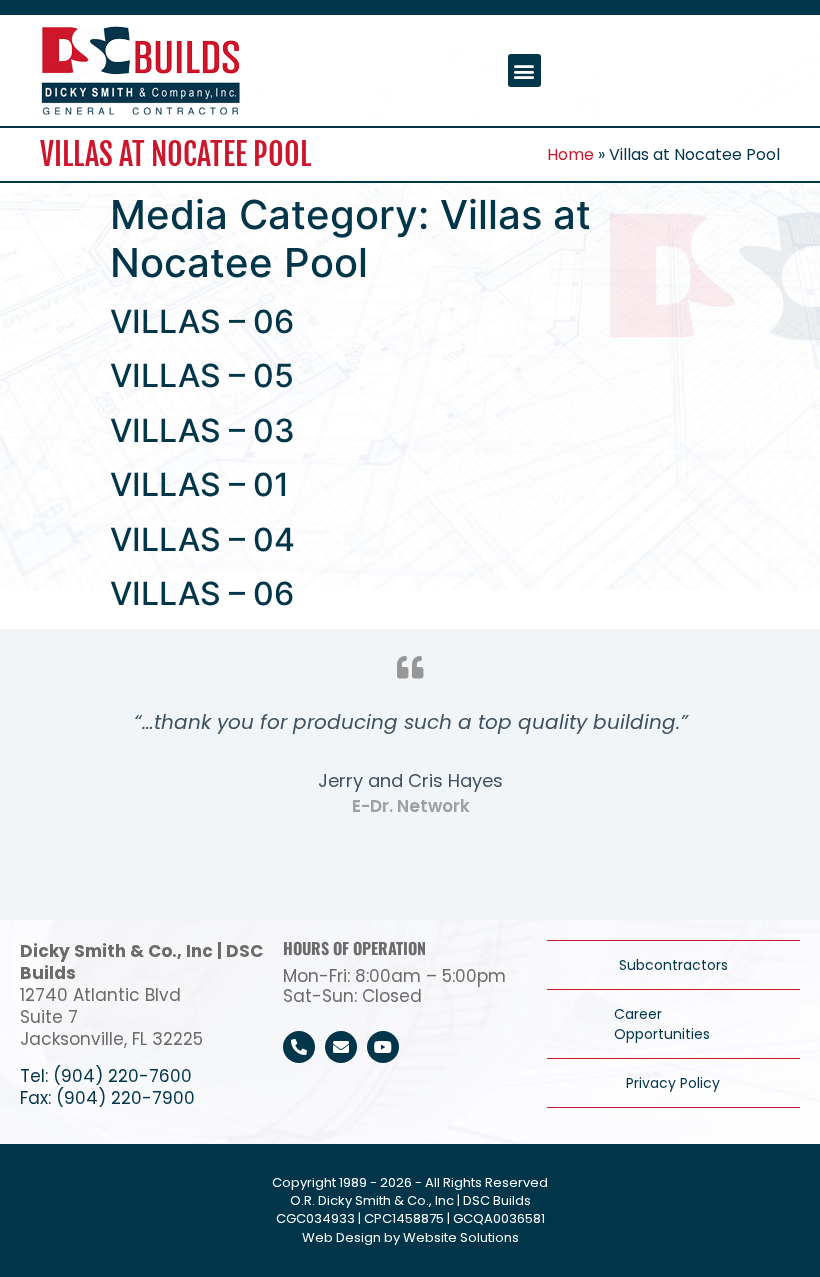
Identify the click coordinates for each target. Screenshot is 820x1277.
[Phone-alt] (299, 1047)
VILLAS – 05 (202, 375)
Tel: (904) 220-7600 (106, 1076)
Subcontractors (673, 965)
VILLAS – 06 (202, 321)
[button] (524, 70)
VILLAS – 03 (202, 430)
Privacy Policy (673, 1083)
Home (570, 154)
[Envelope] (341, 1047)
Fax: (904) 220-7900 (107, 1098)
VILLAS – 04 (202, 539)
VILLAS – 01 (199, 484)
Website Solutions (461, 1237)
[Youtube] (383, 1047)
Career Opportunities (662, 1024)
